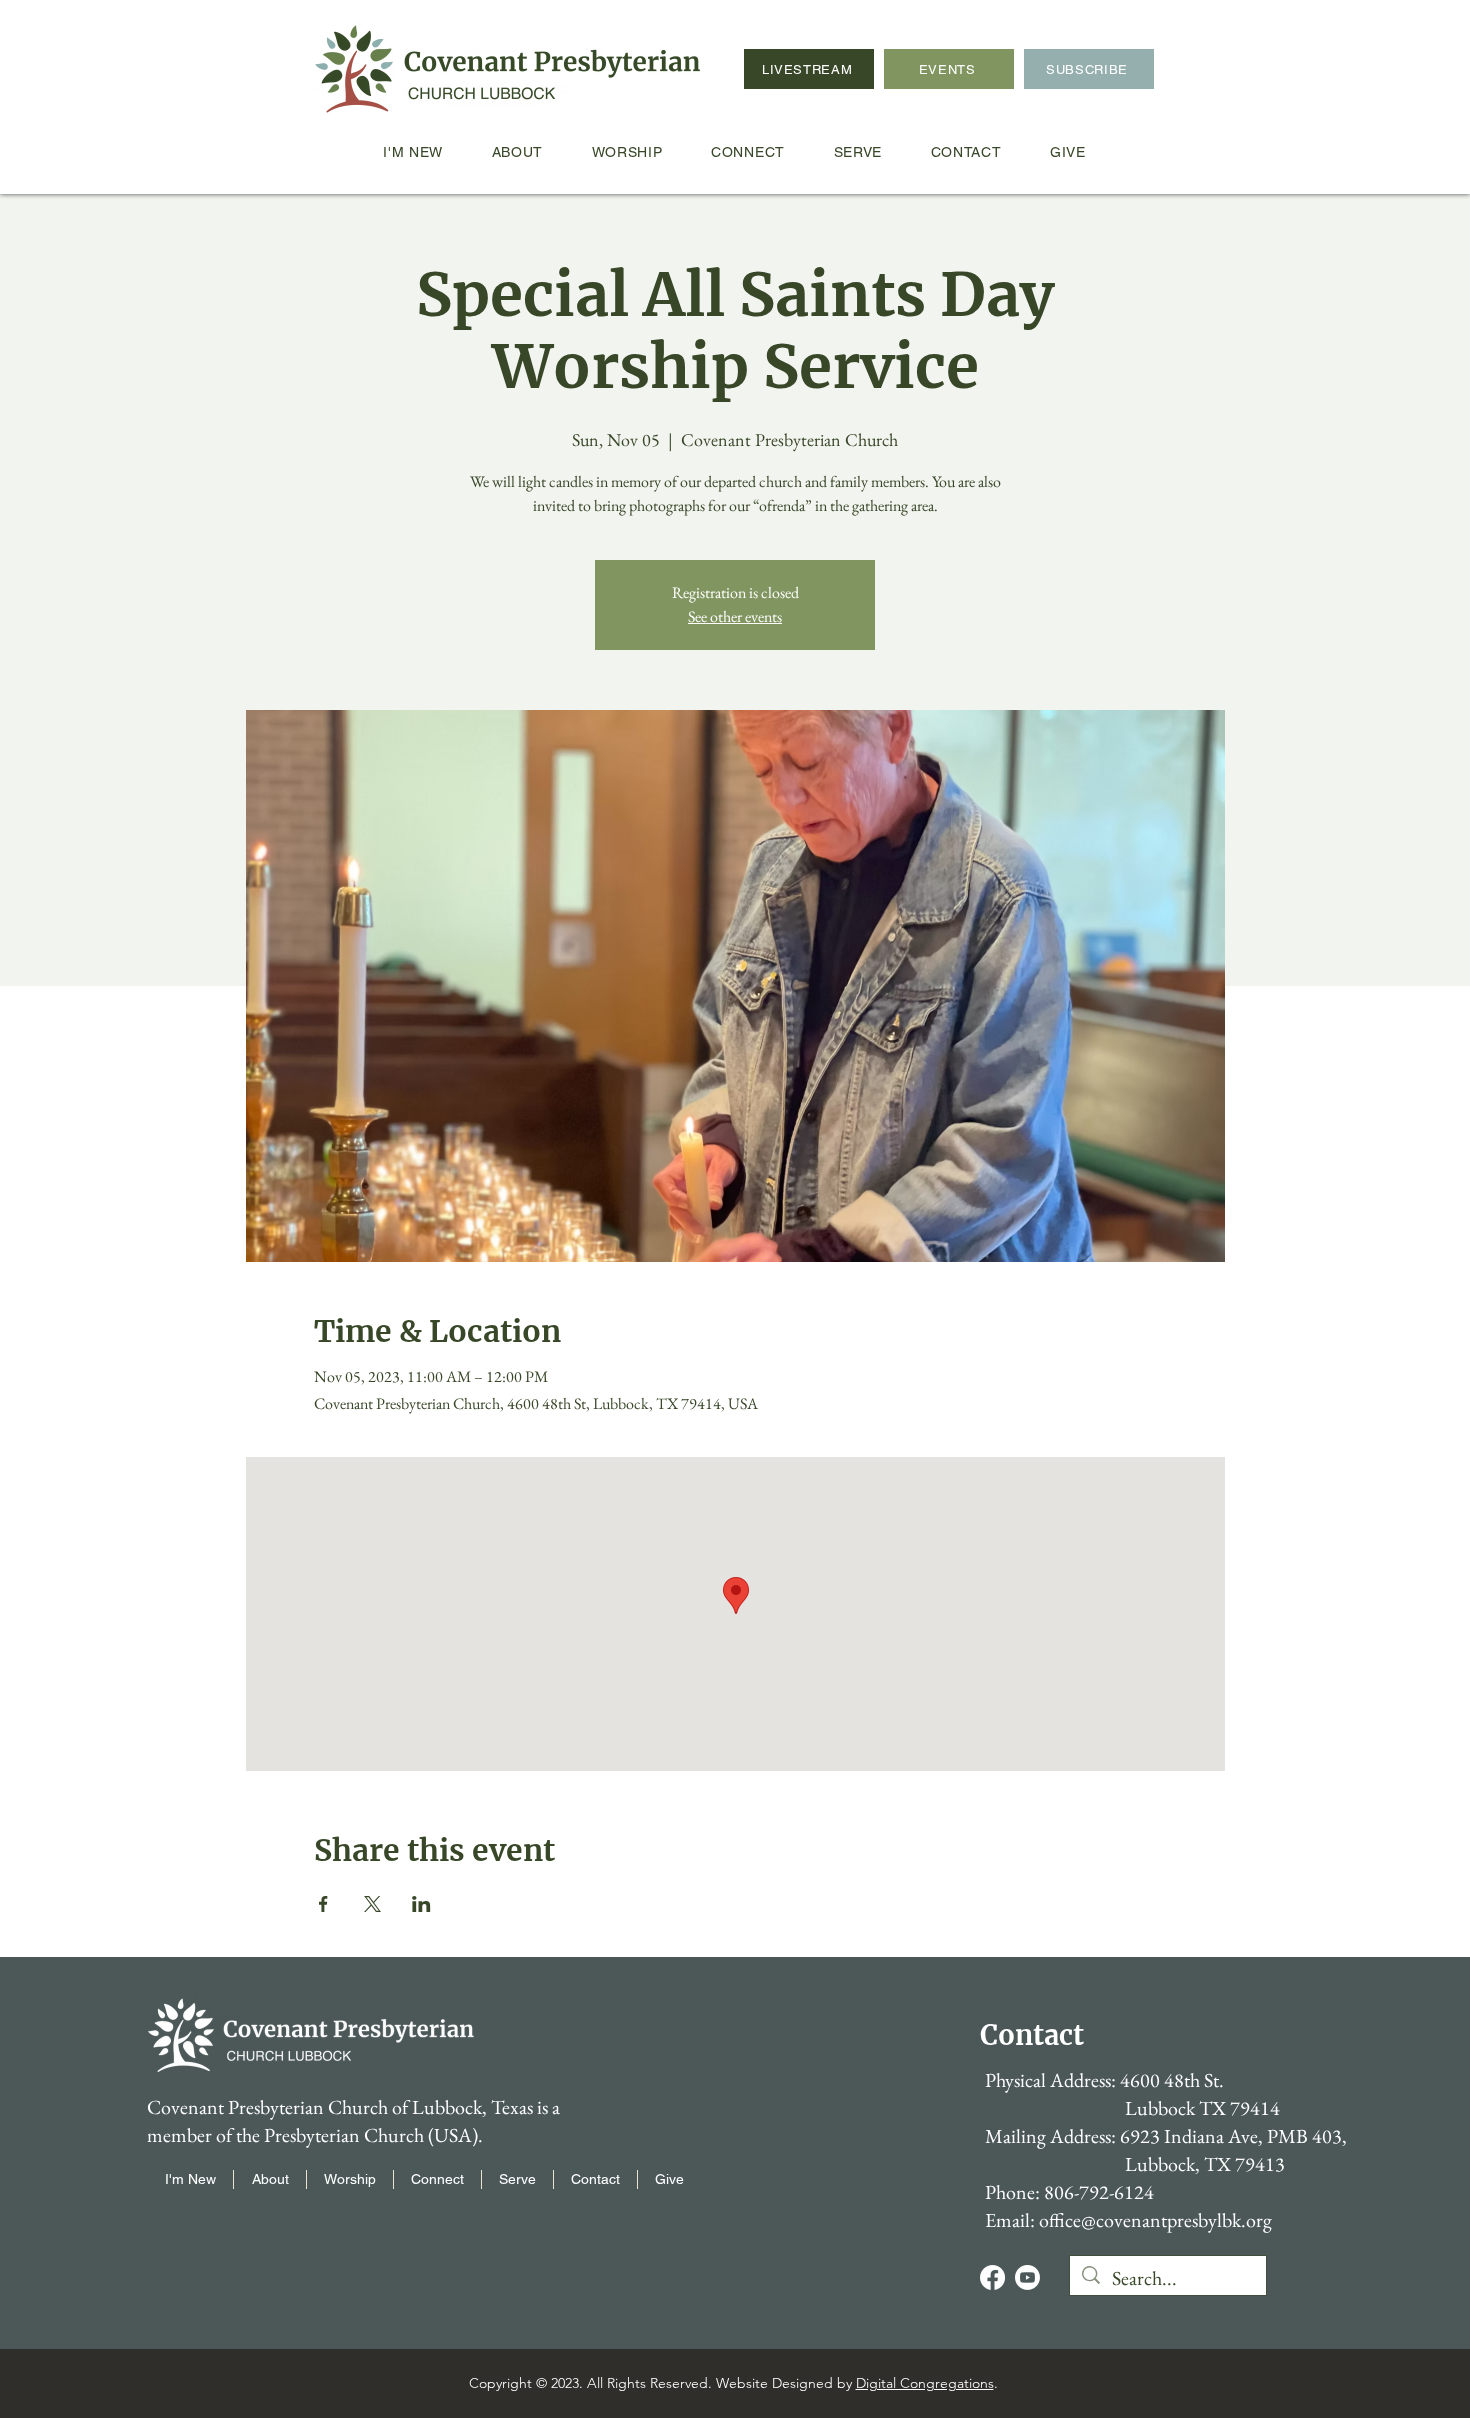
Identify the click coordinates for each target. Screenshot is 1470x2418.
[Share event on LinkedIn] (421, 1904)
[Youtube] (1027, 2277)
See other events (735, 616)
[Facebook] (992, 2277)
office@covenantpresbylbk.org (1155, 2220)
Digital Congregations (925, 2383)
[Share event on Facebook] (323, 1904)
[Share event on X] (372, 1904)
